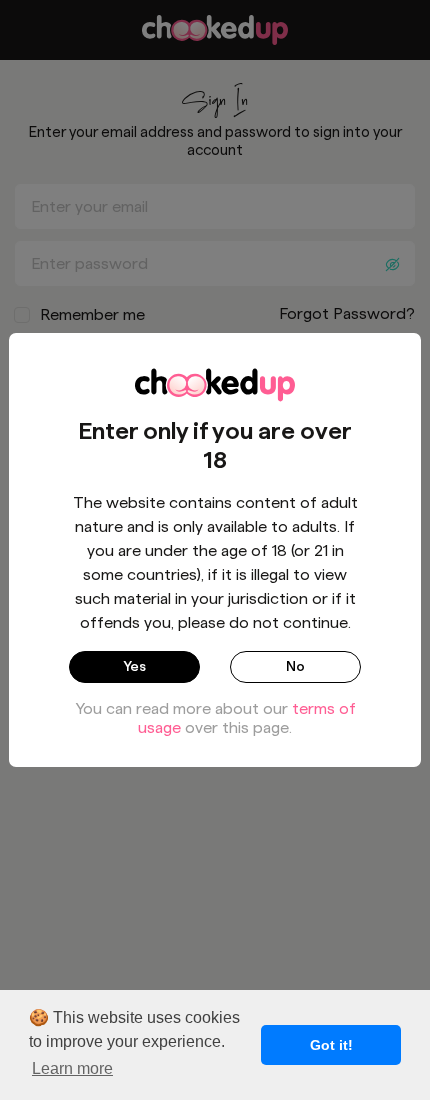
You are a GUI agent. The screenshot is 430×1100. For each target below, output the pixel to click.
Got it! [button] (331, 1045)
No (295, 666)
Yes (134, 666)
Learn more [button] (72, 1068)
